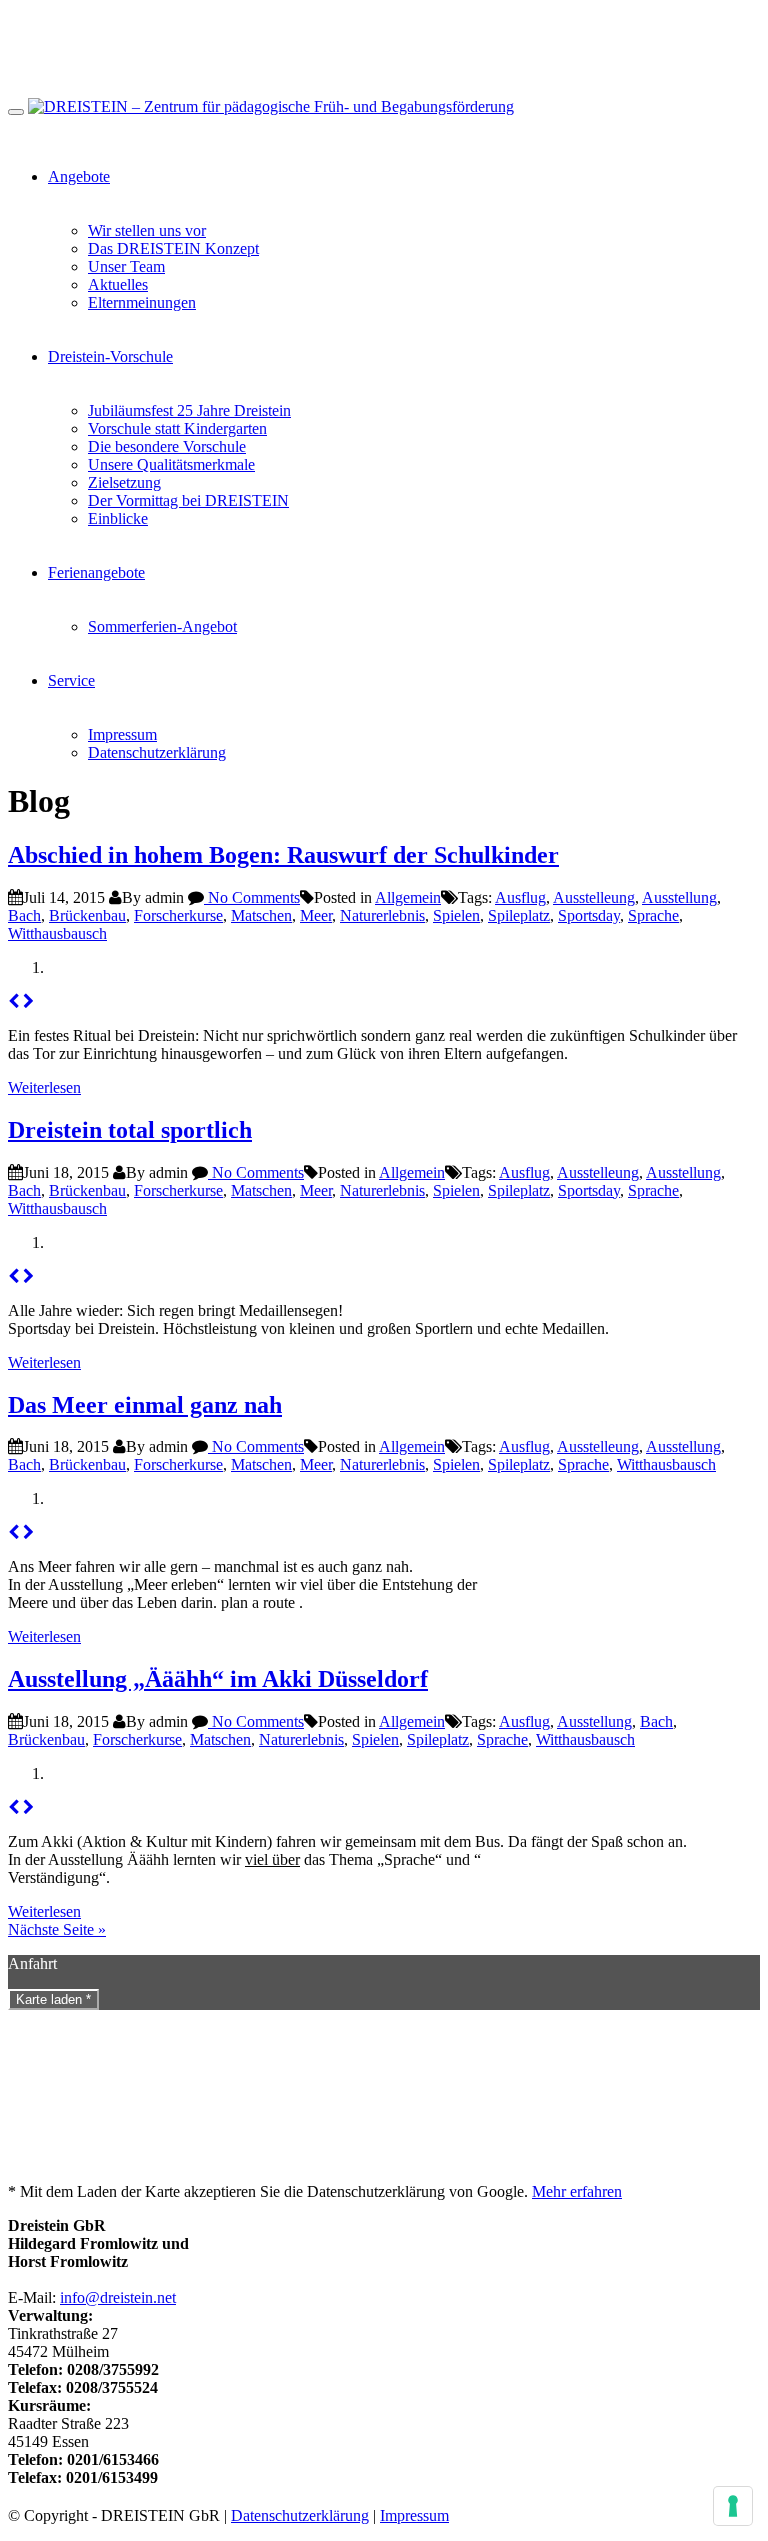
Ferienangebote (96, 572)
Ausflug (520, 897)
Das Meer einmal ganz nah (145, 1405)
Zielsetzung (124, 482)
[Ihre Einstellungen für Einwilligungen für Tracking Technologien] (733, 2506)
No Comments (252, 897)
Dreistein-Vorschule (110, 356)
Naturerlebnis (382, 915)
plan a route (258, 1602)
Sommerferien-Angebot (162, 626)
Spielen (456, 915)
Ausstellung (679, 897)
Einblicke (118, 518)
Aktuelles (118, 284)
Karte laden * (53, 1999)
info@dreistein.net (118, 2297)
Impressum (122, 734)
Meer (316, 915)
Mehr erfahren (577, 2191)
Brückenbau (87, 915)
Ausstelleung (594, 897)
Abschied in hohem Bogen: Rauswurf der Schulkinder (283, 855)
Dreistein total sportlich (130, 1130)
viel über (272, 1859)
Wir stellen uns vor (147, 230)
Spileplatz (519, 915)
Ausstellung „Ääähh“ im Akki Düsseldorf (218, 1679)
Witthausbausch (57, 933)
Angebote (79, 176)
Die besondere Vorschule (167, 446)
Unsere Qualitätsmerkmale (171, 464)
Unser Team (126, 266)
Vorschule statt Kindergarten (177, 428)
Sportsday (589, 915)
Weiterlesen (44, 1087)
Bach (24, 915)
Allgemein (408, 897)
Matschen (261, 915)
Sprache (653, 915)
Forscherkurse (178, 915)
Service (71, 680)
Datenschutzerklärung (157, 752)
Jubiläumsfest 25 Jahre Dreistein (189, 410)
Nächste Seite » (57, 1929)
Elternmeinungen (142, 302)
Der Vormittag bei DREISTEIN (188, 500)
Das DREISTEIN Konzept (173, 248)
